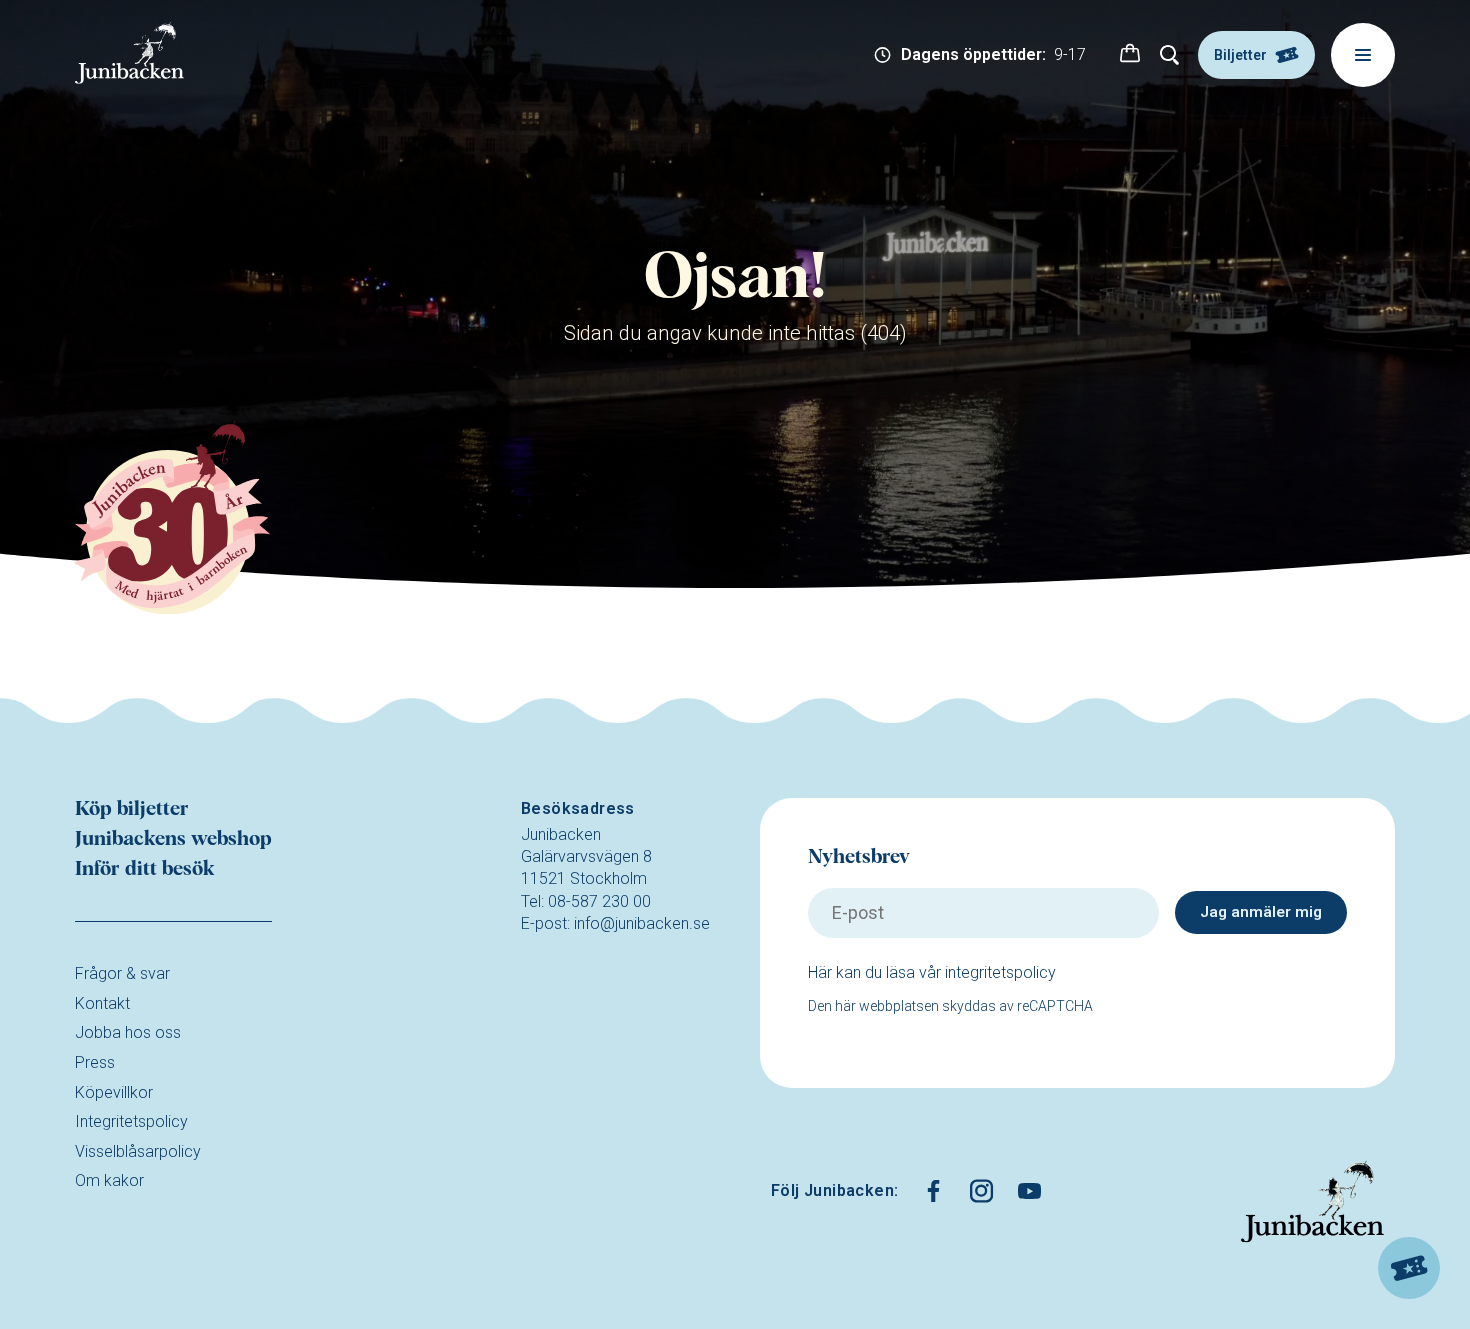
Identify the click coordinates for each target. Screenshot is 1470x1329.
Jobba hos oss (128, 1032)
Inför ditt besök (145, 869)
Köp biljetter (132, 809)
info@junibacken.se (642, 923)
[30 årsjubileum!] (173, 519)
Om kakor (109, 1180)
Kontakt (102, 1003)
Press (95, 1062)
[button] (1130, 55)
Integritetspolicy (131, 1121)
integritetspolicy (1000, 972)
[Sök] (1170, 55)
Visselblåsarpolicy (138, 1151)
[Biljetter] (1409, 1268)
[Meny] (1363, 55)
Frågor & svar (122, 973)
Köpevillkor (114, 1092)
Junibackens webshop (173, 839)
